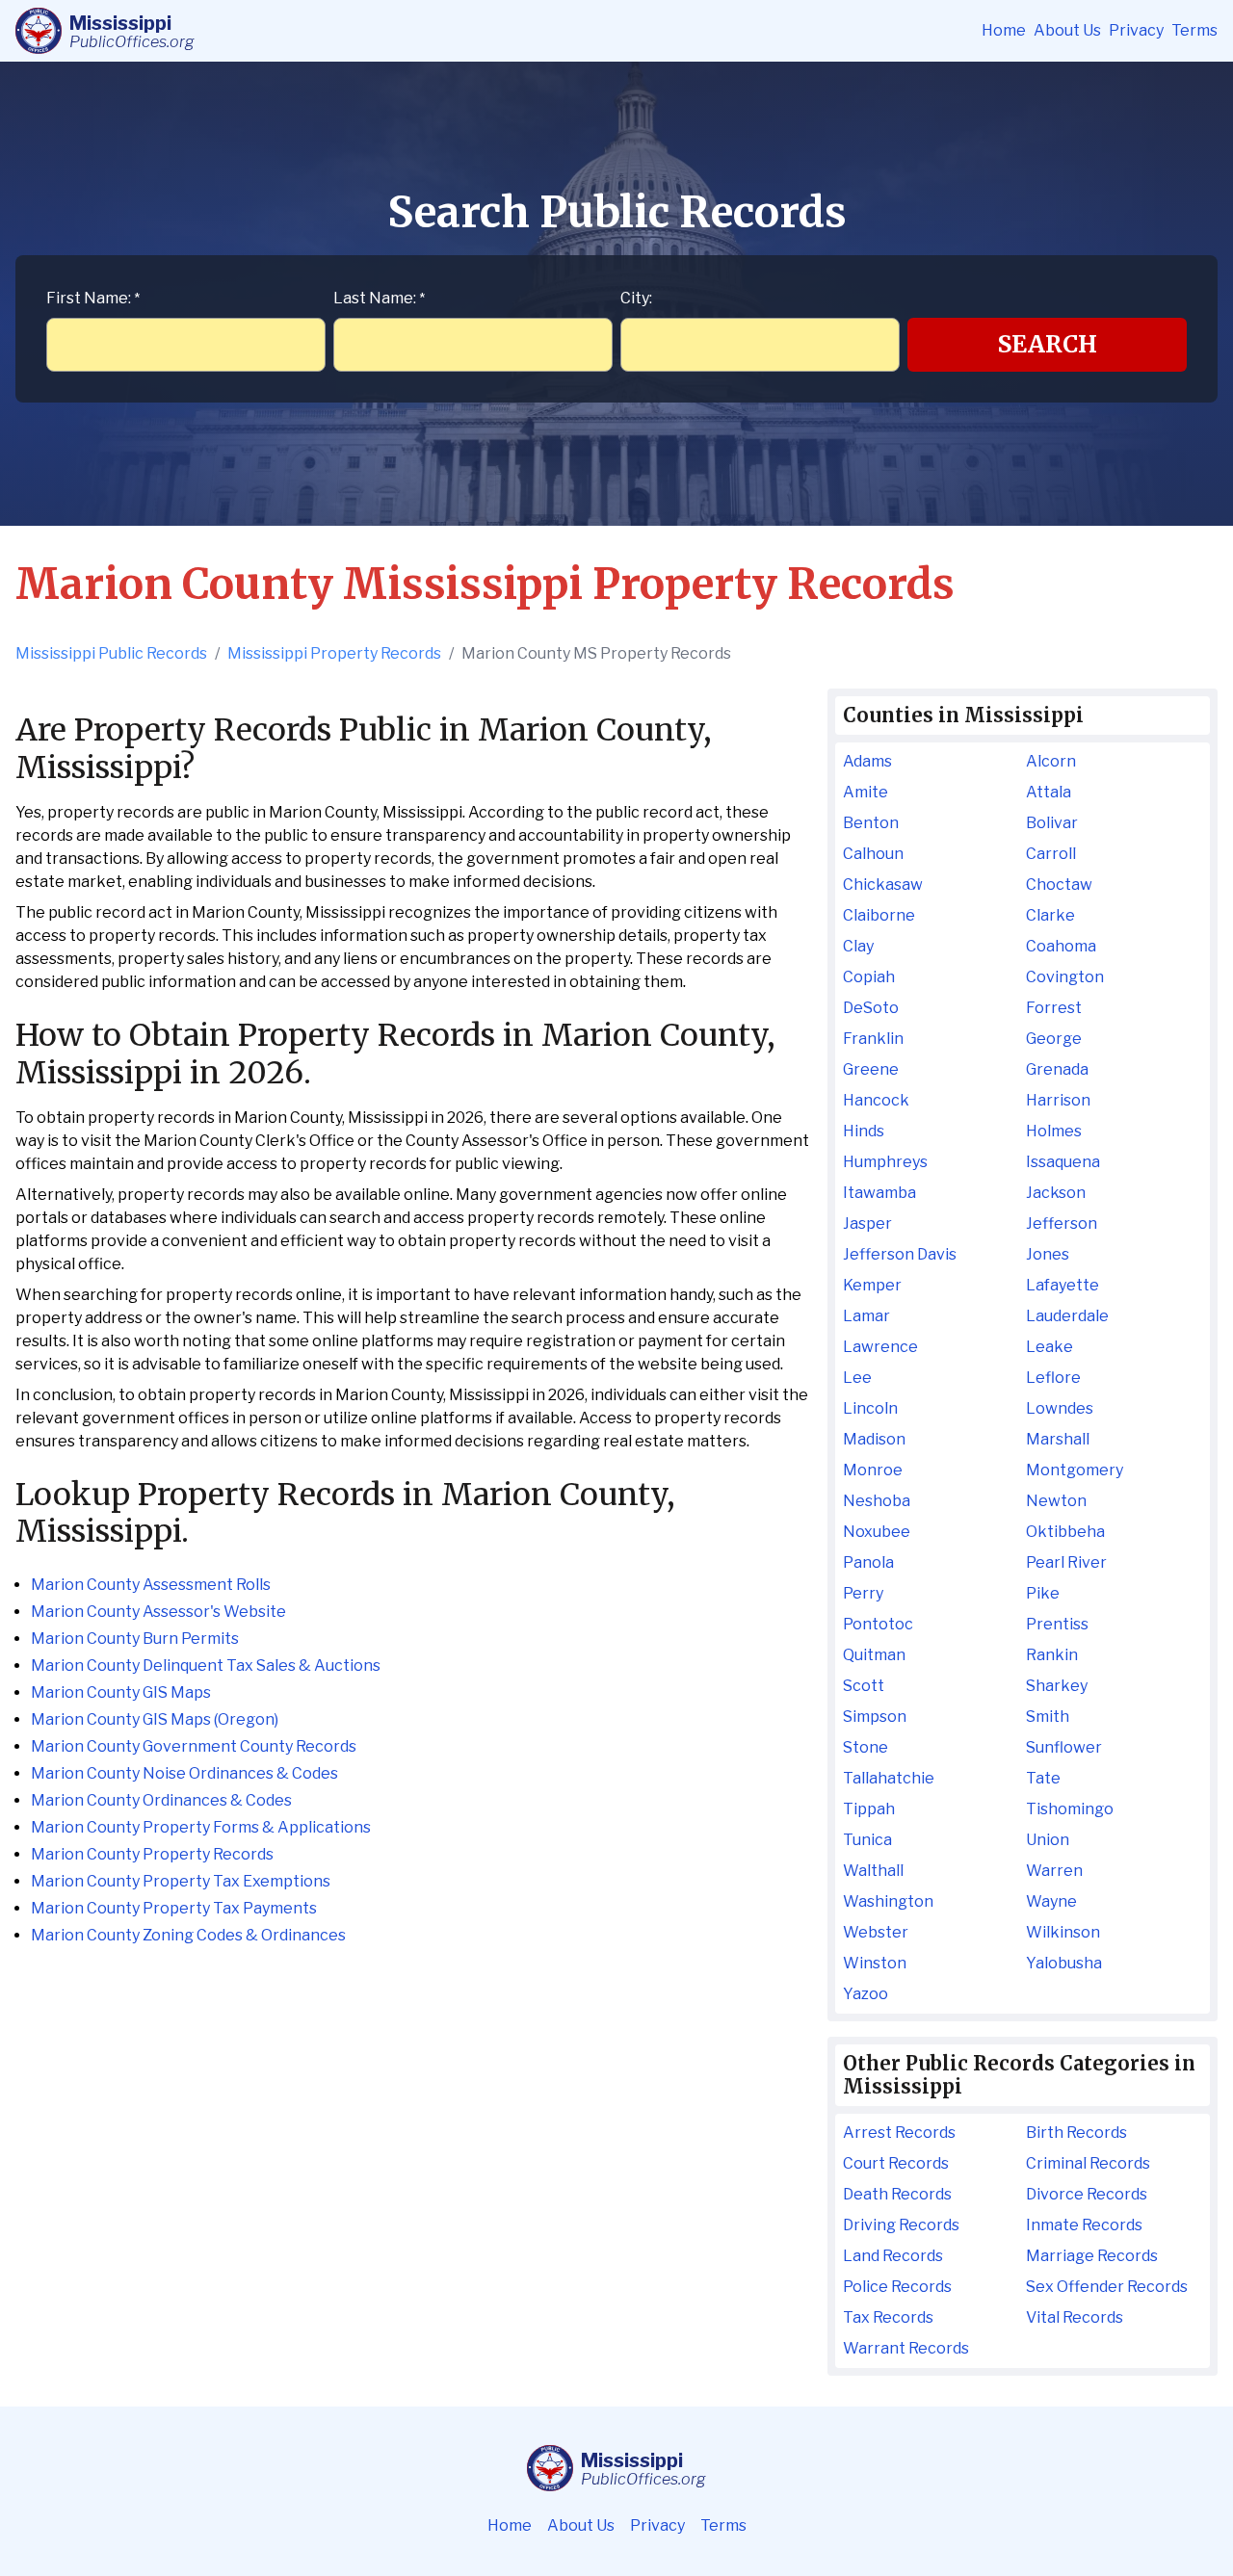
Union (1048, 1840)
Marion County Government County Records (194, 1746)
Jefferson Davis (900, 1254)
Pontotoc (878, 1624)
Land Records (893, 2256)
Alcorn (1051, 761)
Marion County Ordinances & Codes (161, 1800)
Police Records (897, 2287)
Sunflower (1064, 1747)
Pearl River (1066, 1562)
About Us (1067, 30)
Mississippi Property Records (334, 653)
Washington (888, 1901)
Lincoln (870, 1408)
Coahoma (1061, 946)
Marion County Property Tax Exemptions (181, 1881)
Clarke (1050, 915)
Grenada (1057, 1069)
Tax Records (888, 2317)
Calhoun (873, 854)
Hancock (876, 1100)
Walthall (873, 1871)
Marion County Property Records (152, 1854)
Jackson (1056, 1193)
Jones (1048, 1254)
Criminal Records (1088, 2163)
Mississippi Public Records (111, 653)
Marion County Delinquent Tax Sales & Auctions (206, 1665)
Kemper (872, 1285)
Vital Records (1075, 2317)
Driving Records (901, 2225)
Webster (876, 1932)
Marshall (1058, 1439)
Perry (863, 1593)
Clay (858, 946)
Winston (875, 1963)
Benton (871, 823)
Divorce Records (1087, 2194)
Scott (864, 1686)
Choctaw (1059, 885)
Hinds (864, 1131)
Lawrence (880, 1347)
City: (636, 298)
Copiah (869, 977)
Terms (1194, 30)
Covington (1065, 977)
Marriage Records (1092, 2256)
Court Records (896, 2163)
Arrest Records (899, 2133)
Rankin (1052, 1655)
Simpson (875, 1717)
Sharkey (1057, 1686)
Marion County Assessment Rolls (151, 1585)
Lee (857, 1378)
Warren (1054, 1871)
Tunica (867, 1840)
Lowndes (1060, 1408)
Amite (866, 792)
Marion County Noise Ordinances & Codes (184, 1773)
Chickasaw (883, 885)
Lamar (866, 1316)
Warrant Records (906, 2348)
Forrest (1054, 1008)
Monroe (873, 1470)
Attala (1049, 792)
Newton (1056, 1501)
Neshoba (877, 1501)
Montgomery (1075, 1470)
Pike (1043, 1593)
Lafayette (1062, 1285)
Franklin (873, 1039)
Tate (1043, 1778)
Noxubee (877, 1532)
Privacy (1136, 30)
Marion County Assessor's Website (158, 1612)
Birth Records (1076, 2133)
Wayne (1051, 1901)
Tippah (869, 1809)
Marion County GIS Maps (121, 1692)
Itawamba (879, 1193)
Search (1048, 344)
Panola (868, 1562)
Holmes (1054, 1131)
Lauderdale (1067, 1316)
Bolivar (1052, 823)
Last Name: (379, 298)
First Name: (93, 298)
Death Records (897, 2194)
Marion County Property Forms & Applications (201, 1827)
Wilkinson (1063, 1932)
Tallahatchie (889, 1778)
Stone (866, 1747)
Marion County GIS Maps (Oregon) (155, 1719)
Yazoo (866, 1994)
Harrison (1058, 1100)
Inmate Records (1084, 2225)
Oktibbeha (1065, 1532)
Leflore (1053, 1378)
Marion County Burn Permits (135, 1639)
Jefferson (1062, 1223)
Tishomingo (1070, 1809)
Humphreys (885, 1162)
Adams (867, 761)
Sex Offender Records (1107, 2287)
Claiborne (879, 915)
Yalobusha (1064, 1963)
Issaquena (1063, 1162)
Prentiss (1057, 1624)
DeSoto (871, 1008)
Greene (871, 1069)
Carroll (1051, 854)
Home (1004, 30)
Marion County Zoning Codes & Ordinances (188, 1935)
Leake (1049, 1347)
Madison (874, 1439)
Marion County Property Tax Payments (174, 1908)
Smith (1048, 1717)
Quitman (874, 1655)
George (1054, 1039)
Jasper (867, 1223)
